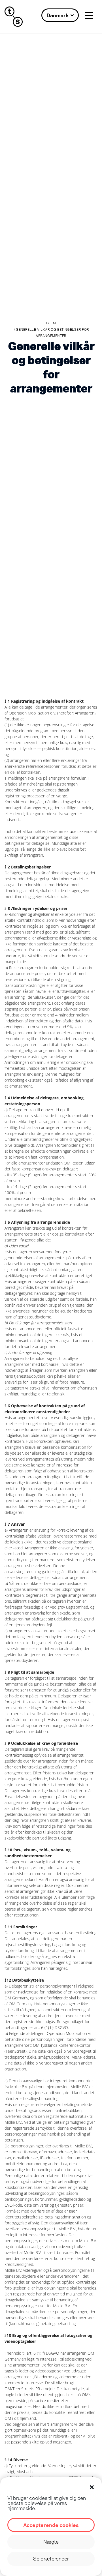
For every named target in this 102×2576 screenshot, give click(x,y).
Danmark (58, 15)
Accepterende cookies (51, 2525)
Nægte (51, 2542)
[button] (92, 2487)
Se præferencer (51, 2559)
